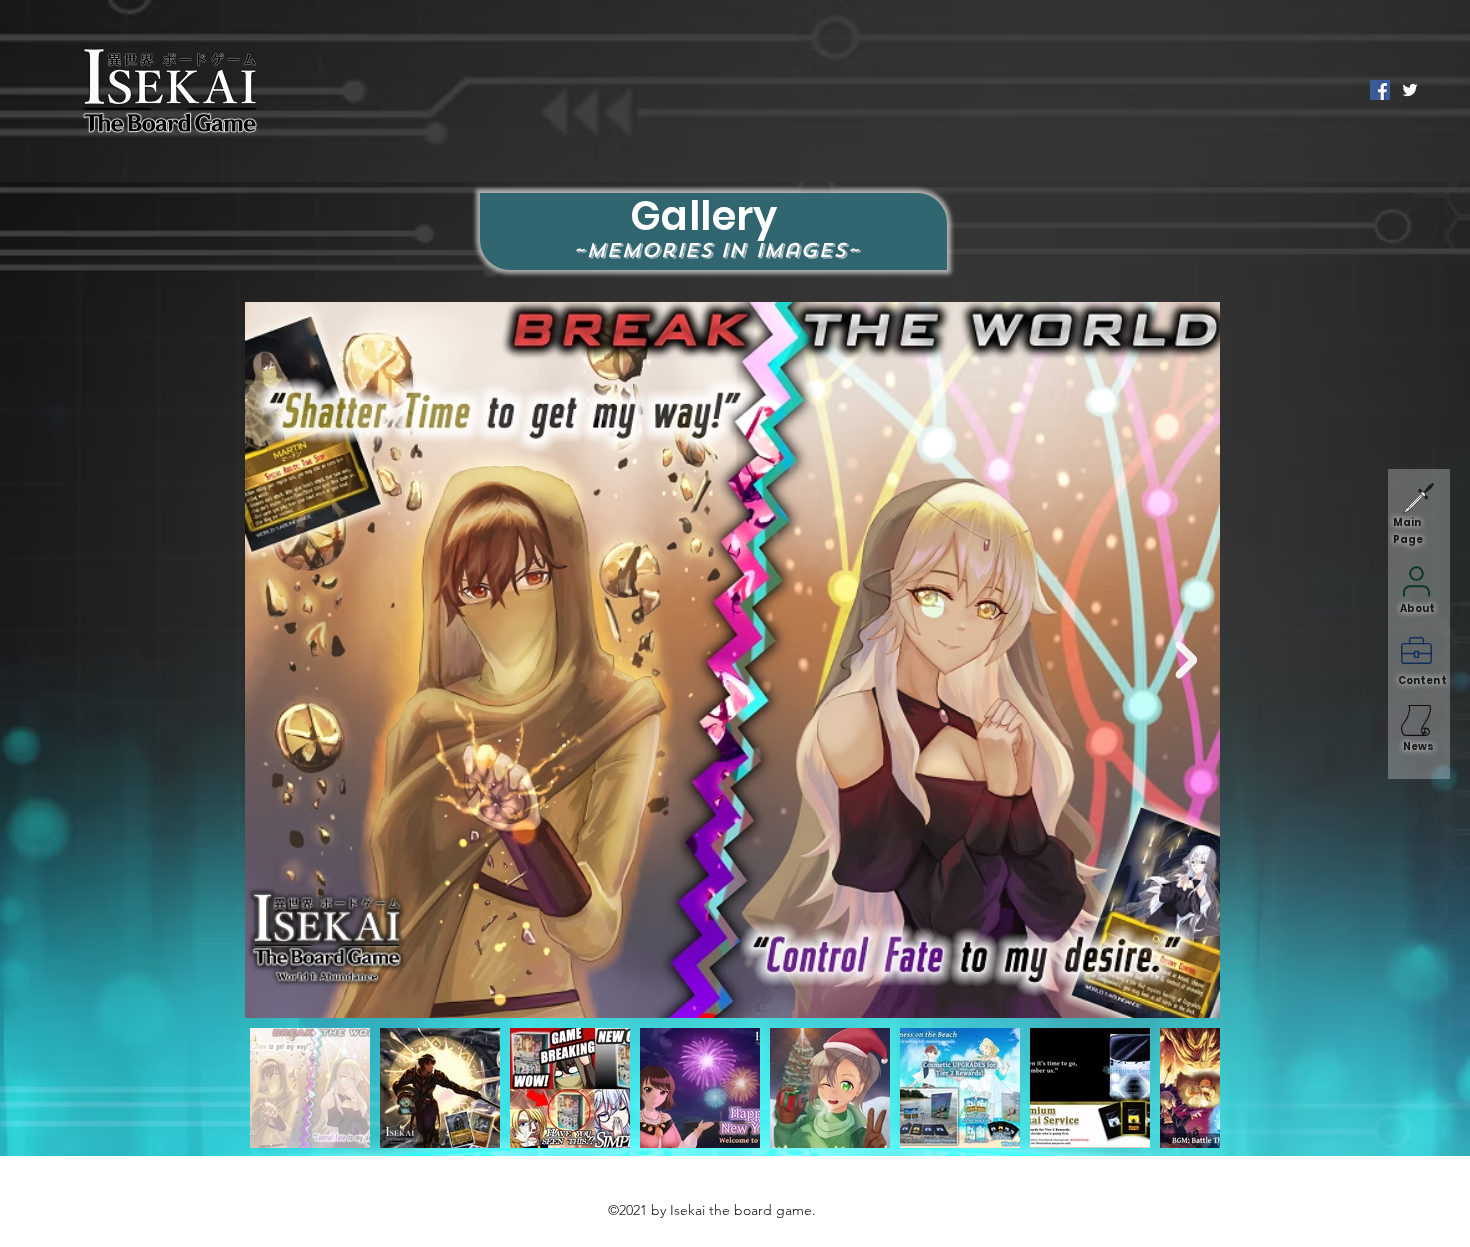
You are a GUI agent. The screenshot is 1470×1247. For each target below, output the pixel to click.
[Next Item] (1186, 660)
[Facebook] (1380, 90)
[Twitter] (1410, 90)
